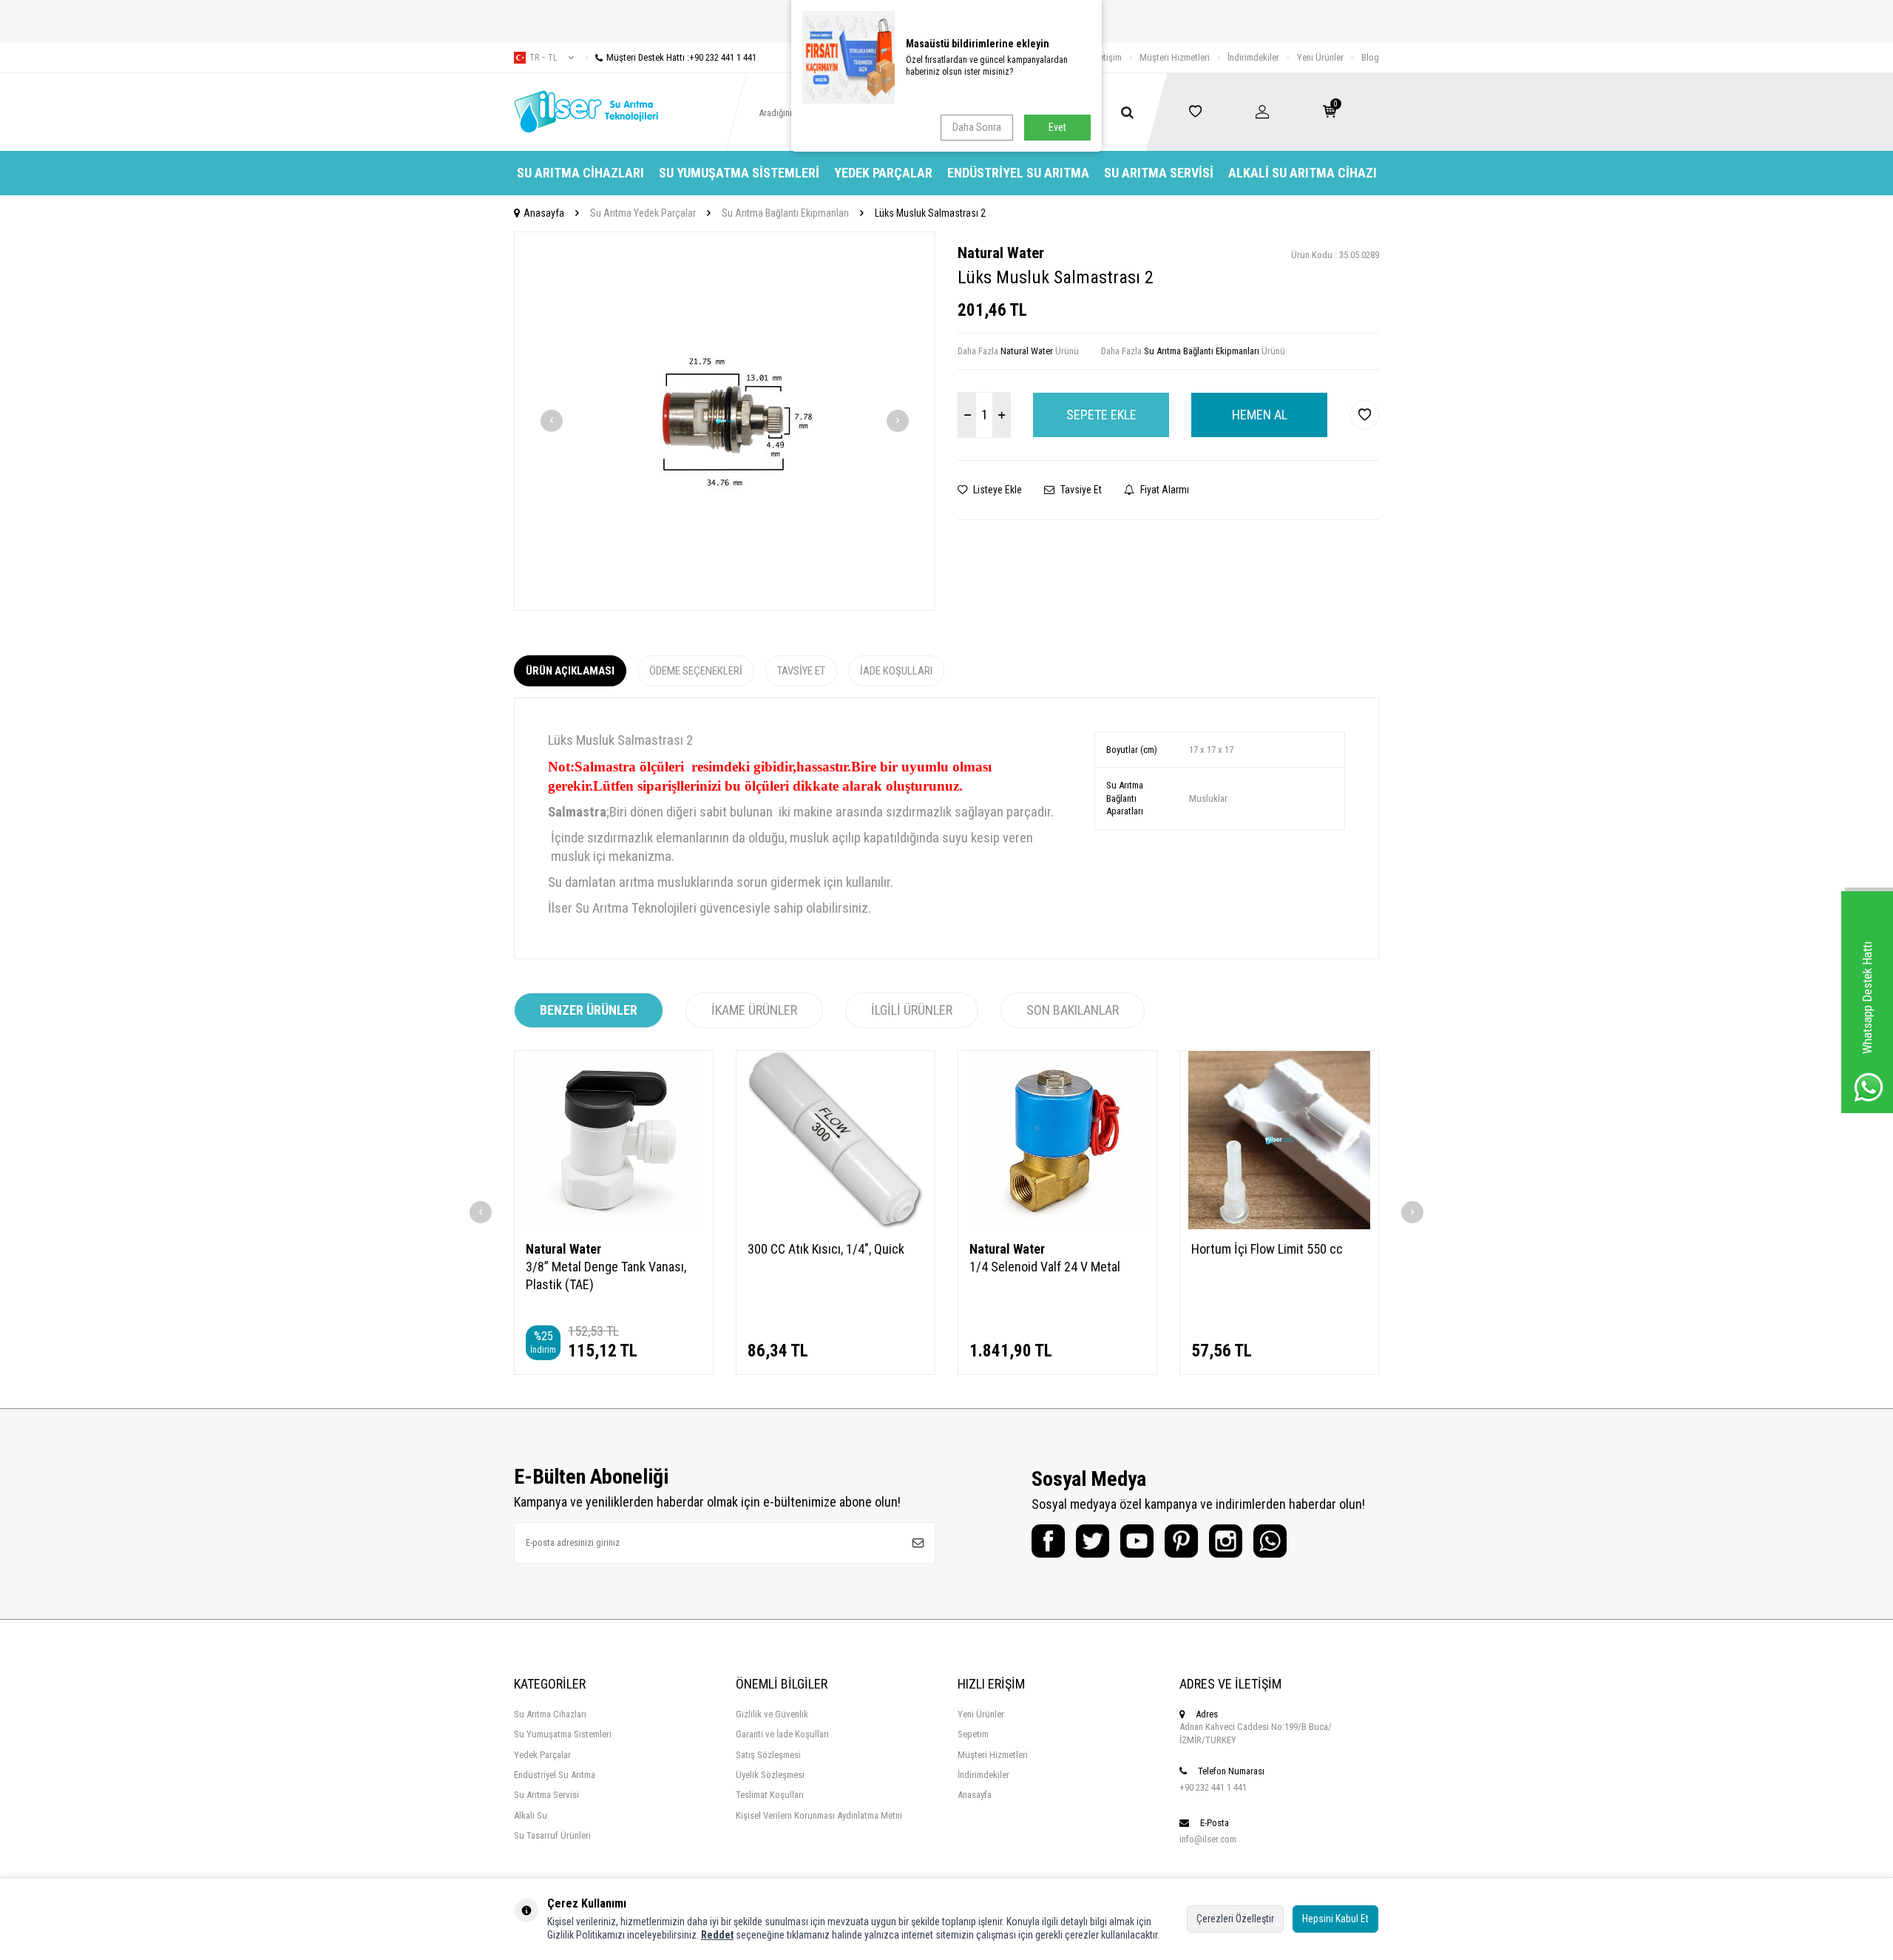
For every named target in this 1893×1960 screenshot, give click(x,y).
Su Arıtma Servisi (1159, 173)
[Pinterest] (1181, 1541)
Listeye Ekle (996, 490)
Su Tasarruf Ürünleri (552, 1835)
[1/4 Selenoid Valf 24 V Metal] (1057, 1140)
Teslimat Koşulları (770, 1795)
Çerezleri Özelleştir (1235, 1919)
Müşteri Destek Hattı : (681, 57)
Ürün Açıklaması (570, 671)
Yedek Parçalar (883, 173)
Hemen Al (1260, 415)
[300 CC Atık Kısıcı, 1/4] (836, 1140)
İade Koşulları (896, 671)
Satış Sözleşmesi (768, 1755)
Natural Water (1001, 253)
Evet (1057, 127)
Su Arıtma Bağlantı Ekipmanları (785, 213)
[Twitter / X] (1093, 1541)
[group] (725, 421)
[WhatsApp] (1270, 1541)
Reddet (717, 1935)
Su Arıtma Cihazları (580, 173)
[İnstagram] (1226, 1541)
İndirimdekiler (1253, 57)
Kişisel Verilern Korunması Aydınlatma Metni (819, 1815)
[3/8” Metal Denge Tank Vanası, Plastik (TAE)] (614, 1140)
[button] (552, 421)
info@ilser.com (1208, 1839)
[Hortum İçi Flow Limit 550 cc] (1279, 1140)
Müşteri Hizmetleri (1175, 57)
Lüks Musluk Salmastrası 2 (930, 213)
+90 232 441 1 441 (1213, 1787)
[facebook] (1048, 1541)
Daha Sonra (977, 127)
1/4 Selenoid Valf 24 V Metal (1045, 1267)
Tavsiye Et (1080, 490)
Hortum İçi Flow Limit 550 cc (1267, 1249)
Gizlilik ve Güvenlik (772, 1714)
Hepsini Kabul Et (1335, 1919)
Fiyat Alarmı (1164, 490)
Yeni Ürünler (1320, 57)
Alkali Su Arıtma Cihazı (1303, 173)
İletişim (1108, 57)
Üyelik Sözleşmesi (770, 1775)
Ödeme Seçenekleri (696, 671)
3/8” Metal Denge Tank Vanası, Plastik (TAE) (606, 1275)
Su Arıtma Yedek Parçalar (643, 213)
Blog (1370, 57)
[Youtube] (1137, 1541)
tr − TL (543, 58)
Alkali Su (531, 1815)
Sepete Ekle (1101, 415)
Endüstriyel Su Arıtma (1018, 173)
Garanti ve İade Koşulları (782, 1734)
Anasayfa (544, 213)
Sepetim (973, 1734)
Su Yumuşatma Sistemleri (739, 173)
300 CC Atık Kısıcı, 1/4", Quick (826, 1249)
